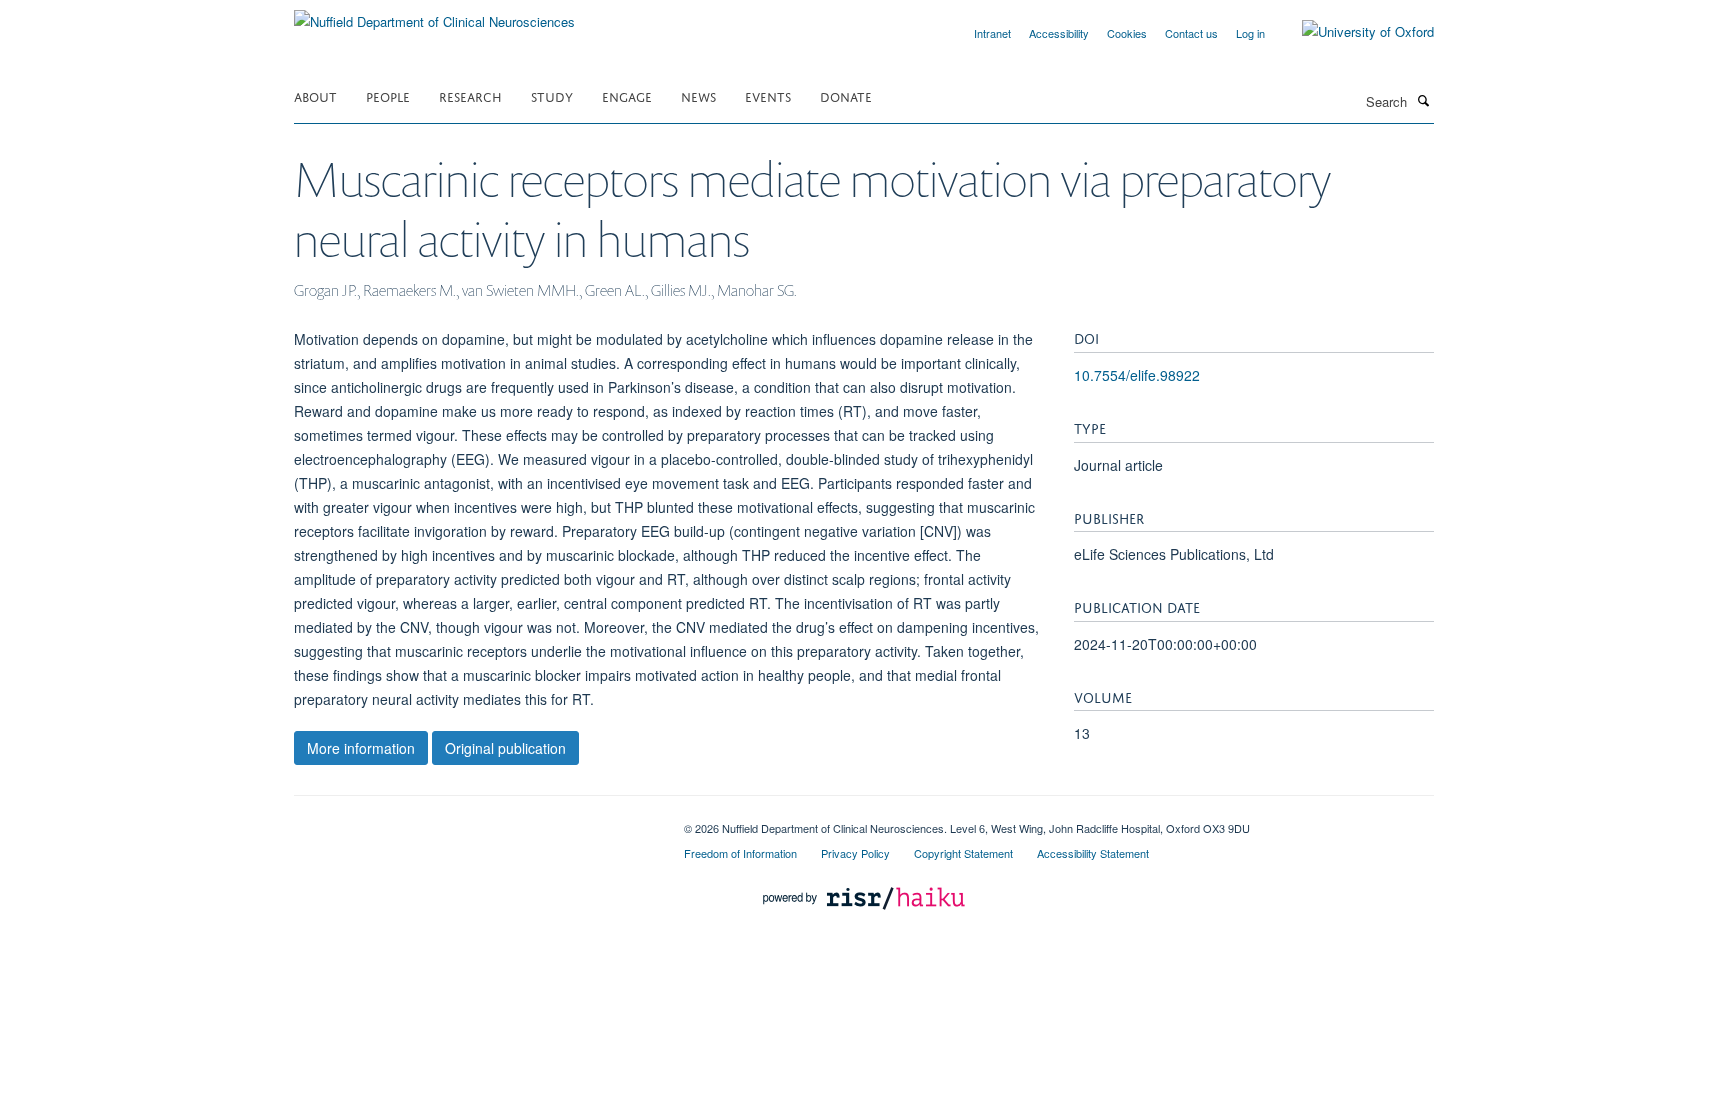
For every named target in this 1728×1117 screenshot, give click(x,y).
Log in (1250, 33)
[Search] (1423, 100)
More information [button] (361, 748)
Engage (627, 95)
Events (768, 95)
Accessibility (1059, 33)
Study (552, 95)
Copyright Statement (963, 853)
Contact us (1191, 33)
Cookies (1127, 33)
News (698, 95)
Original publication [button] (505, 748)
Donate (846, 95)
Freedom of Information (740, 853)
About (315, 95)
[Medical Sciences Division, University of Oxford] (474, 821)
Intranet (992, 33)
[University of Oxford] (1353, 32)
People (388, 95)
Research (470, 95)
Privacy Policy (855, 853)
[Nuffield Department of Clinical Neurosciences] (434, 14)
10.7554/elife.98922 (1137, 375)
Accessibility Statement (1093, 853)
